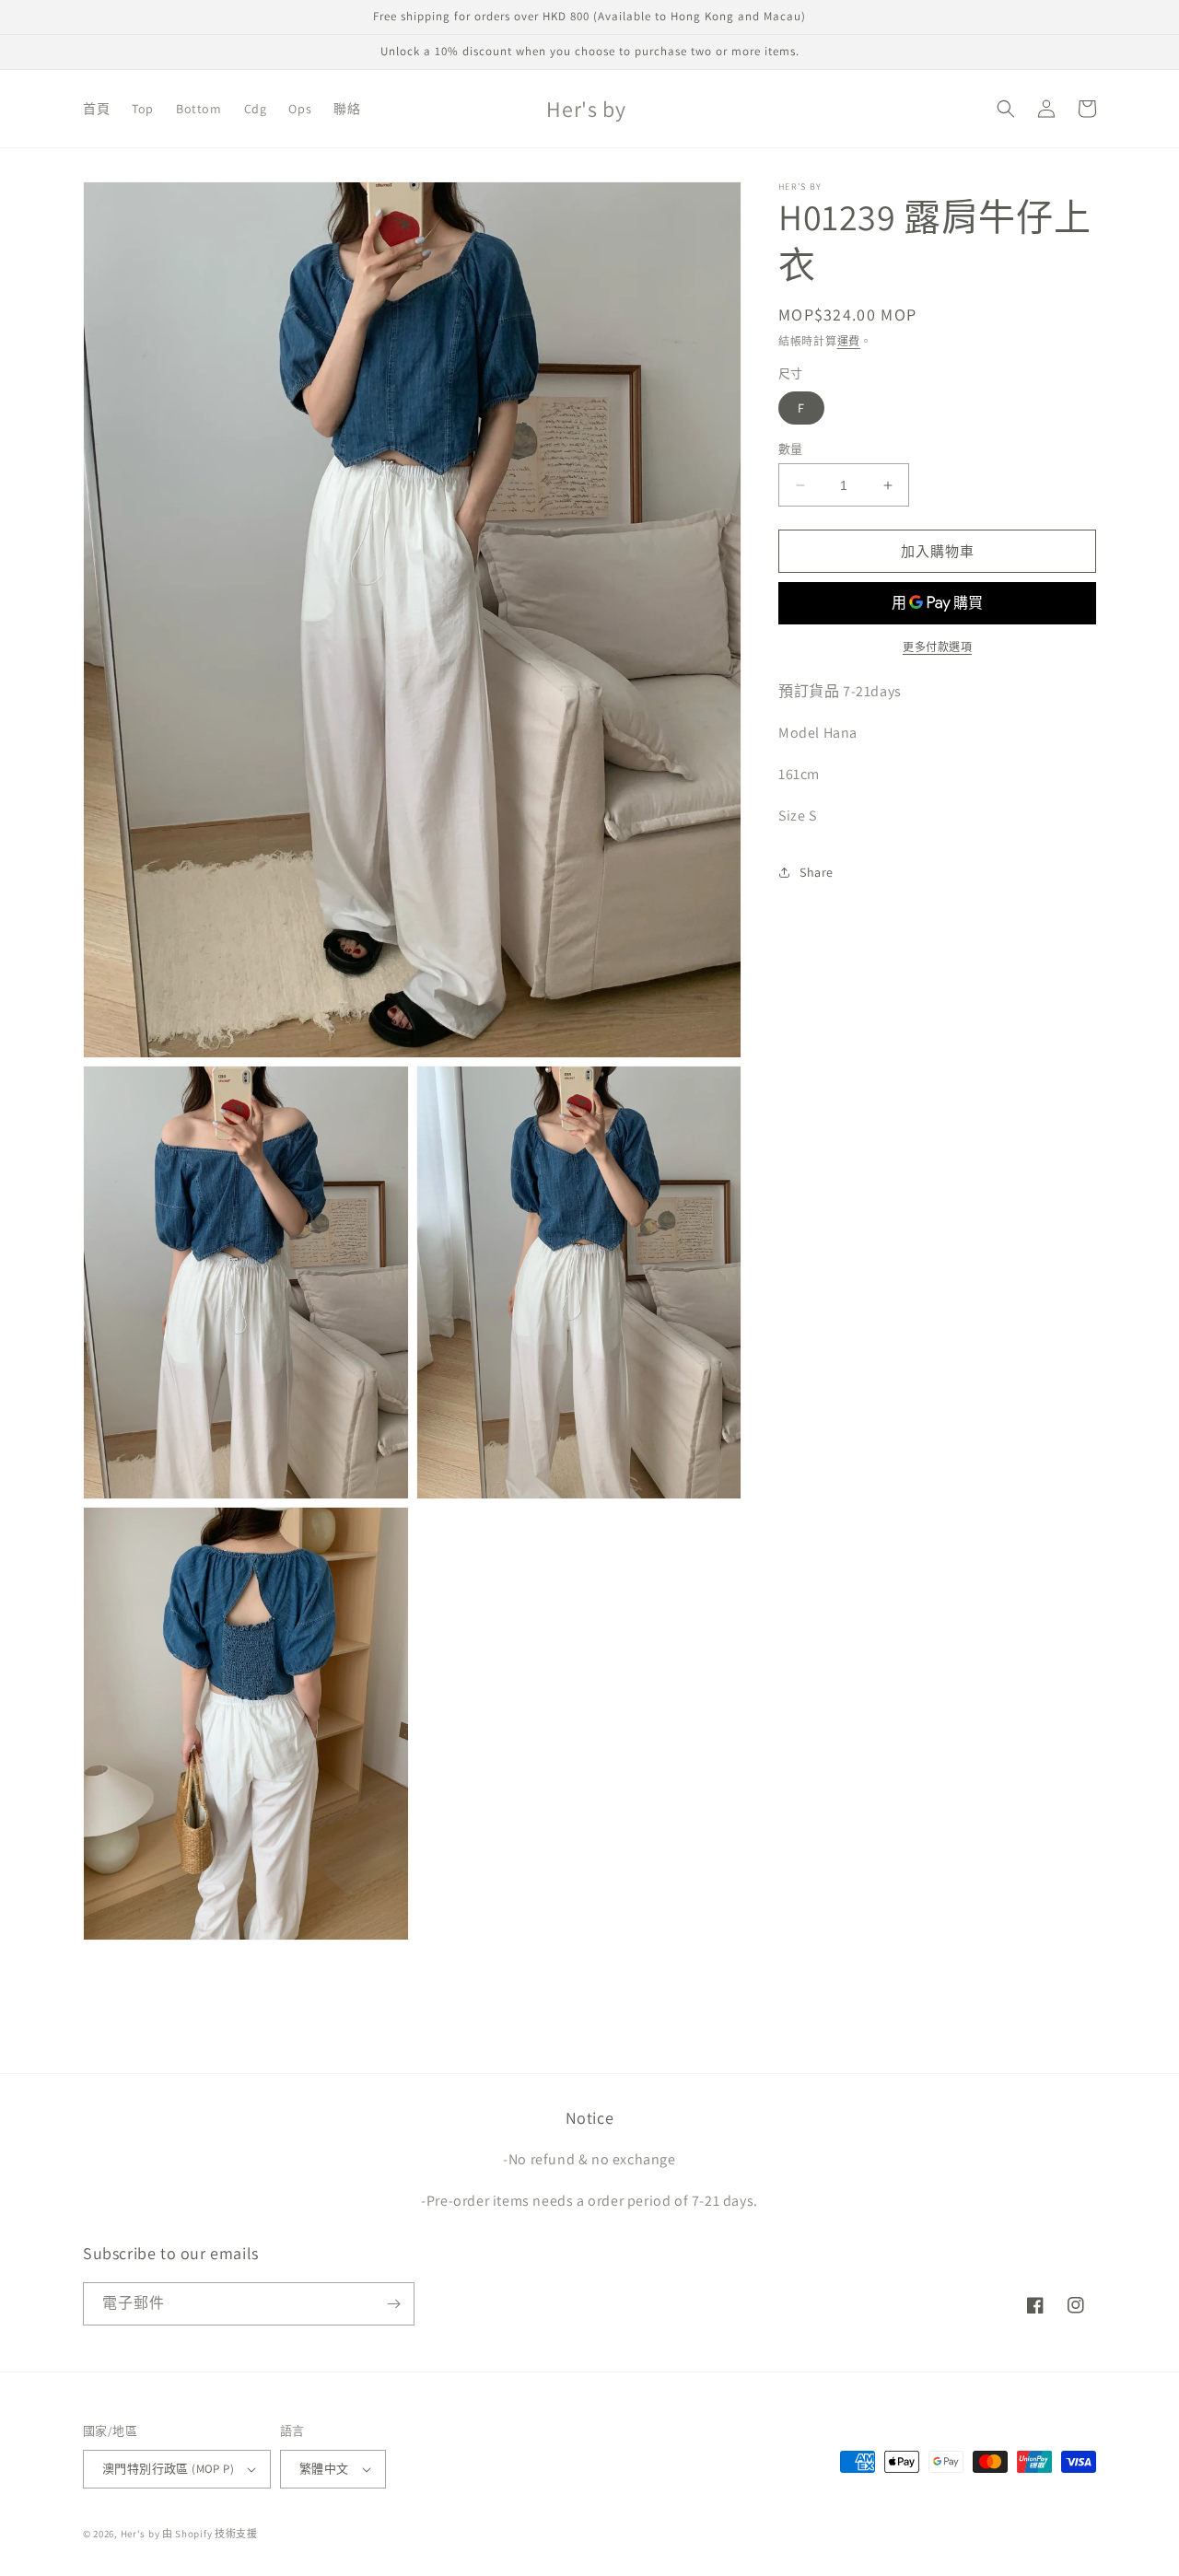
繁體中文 (324, 2469)
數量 (791, 449)
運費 (849, 341)
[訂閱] (393, 2304)
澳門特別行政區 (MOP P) (168, 2469)
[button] (1006, 109)
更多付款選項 (937, 647)
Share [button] (817, 872)
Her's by (140, 2534)
